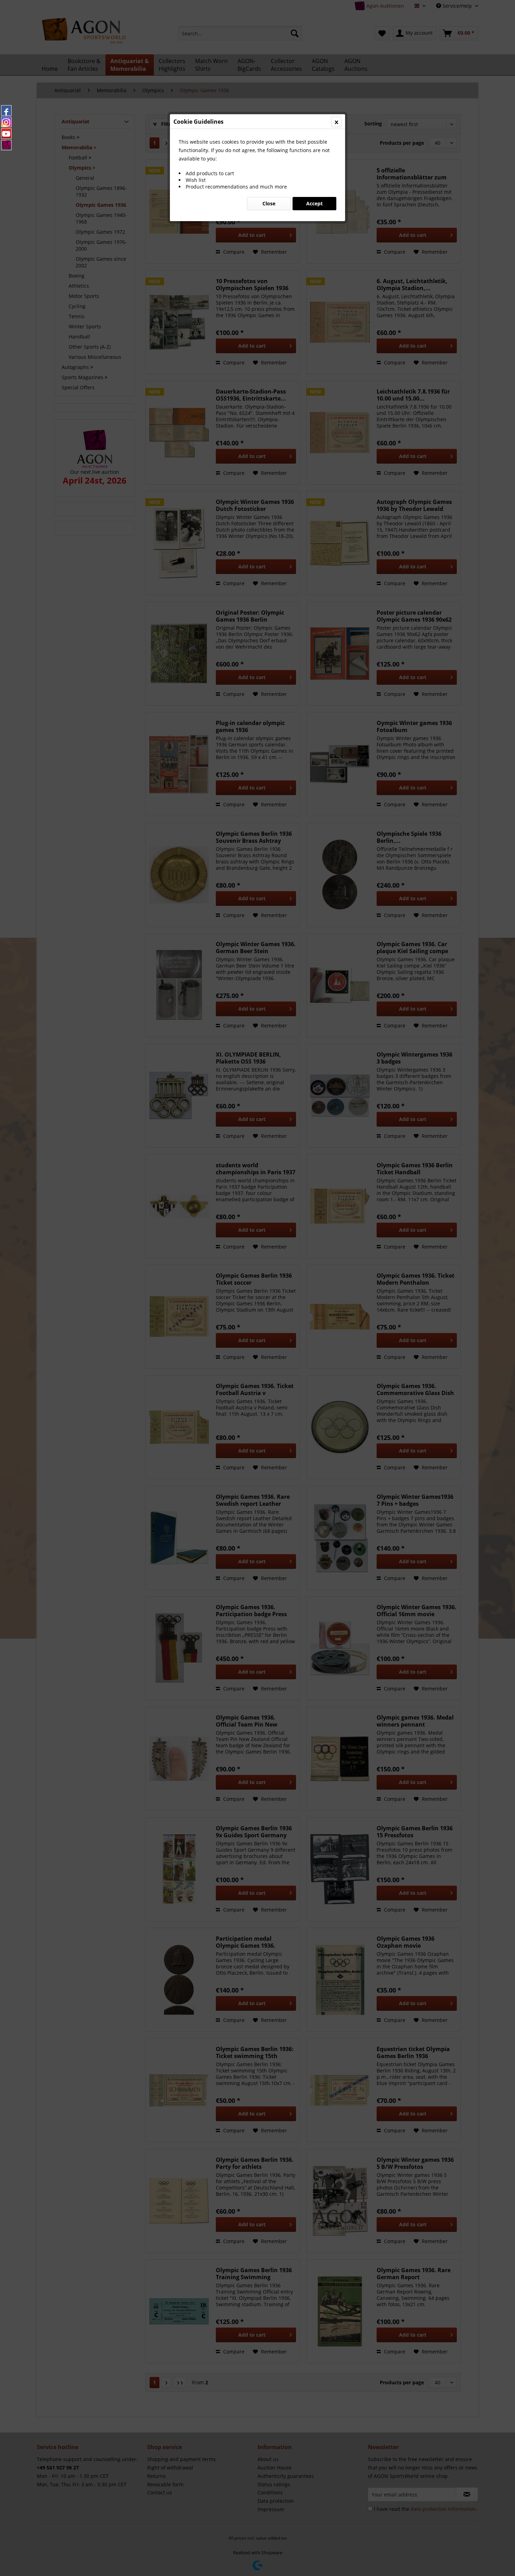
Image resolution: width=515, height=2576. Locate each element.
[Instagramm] (6, 122)
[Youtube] (6, 134)
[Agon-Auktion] (6, 145)
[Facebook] (6, 110)
